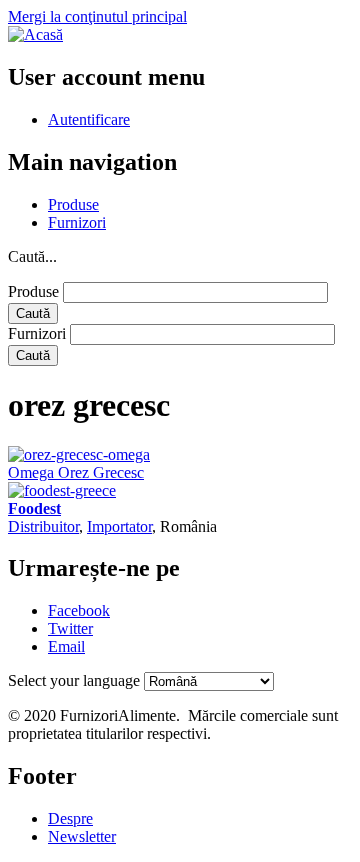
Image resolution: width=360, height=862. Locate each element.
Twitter (70, 628)
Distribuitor (43, 526)
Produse (73, 204)
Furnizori (77, 222)
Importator (119, 526)
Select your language (74, 680)
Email (66, 646)
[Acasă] (35, 34)
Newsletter (82, 836)
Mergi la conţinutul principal (97, 16)
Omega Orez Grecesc (76, 472)
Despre (70, 818)
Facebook (79, 610)
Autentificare (89, 119)
